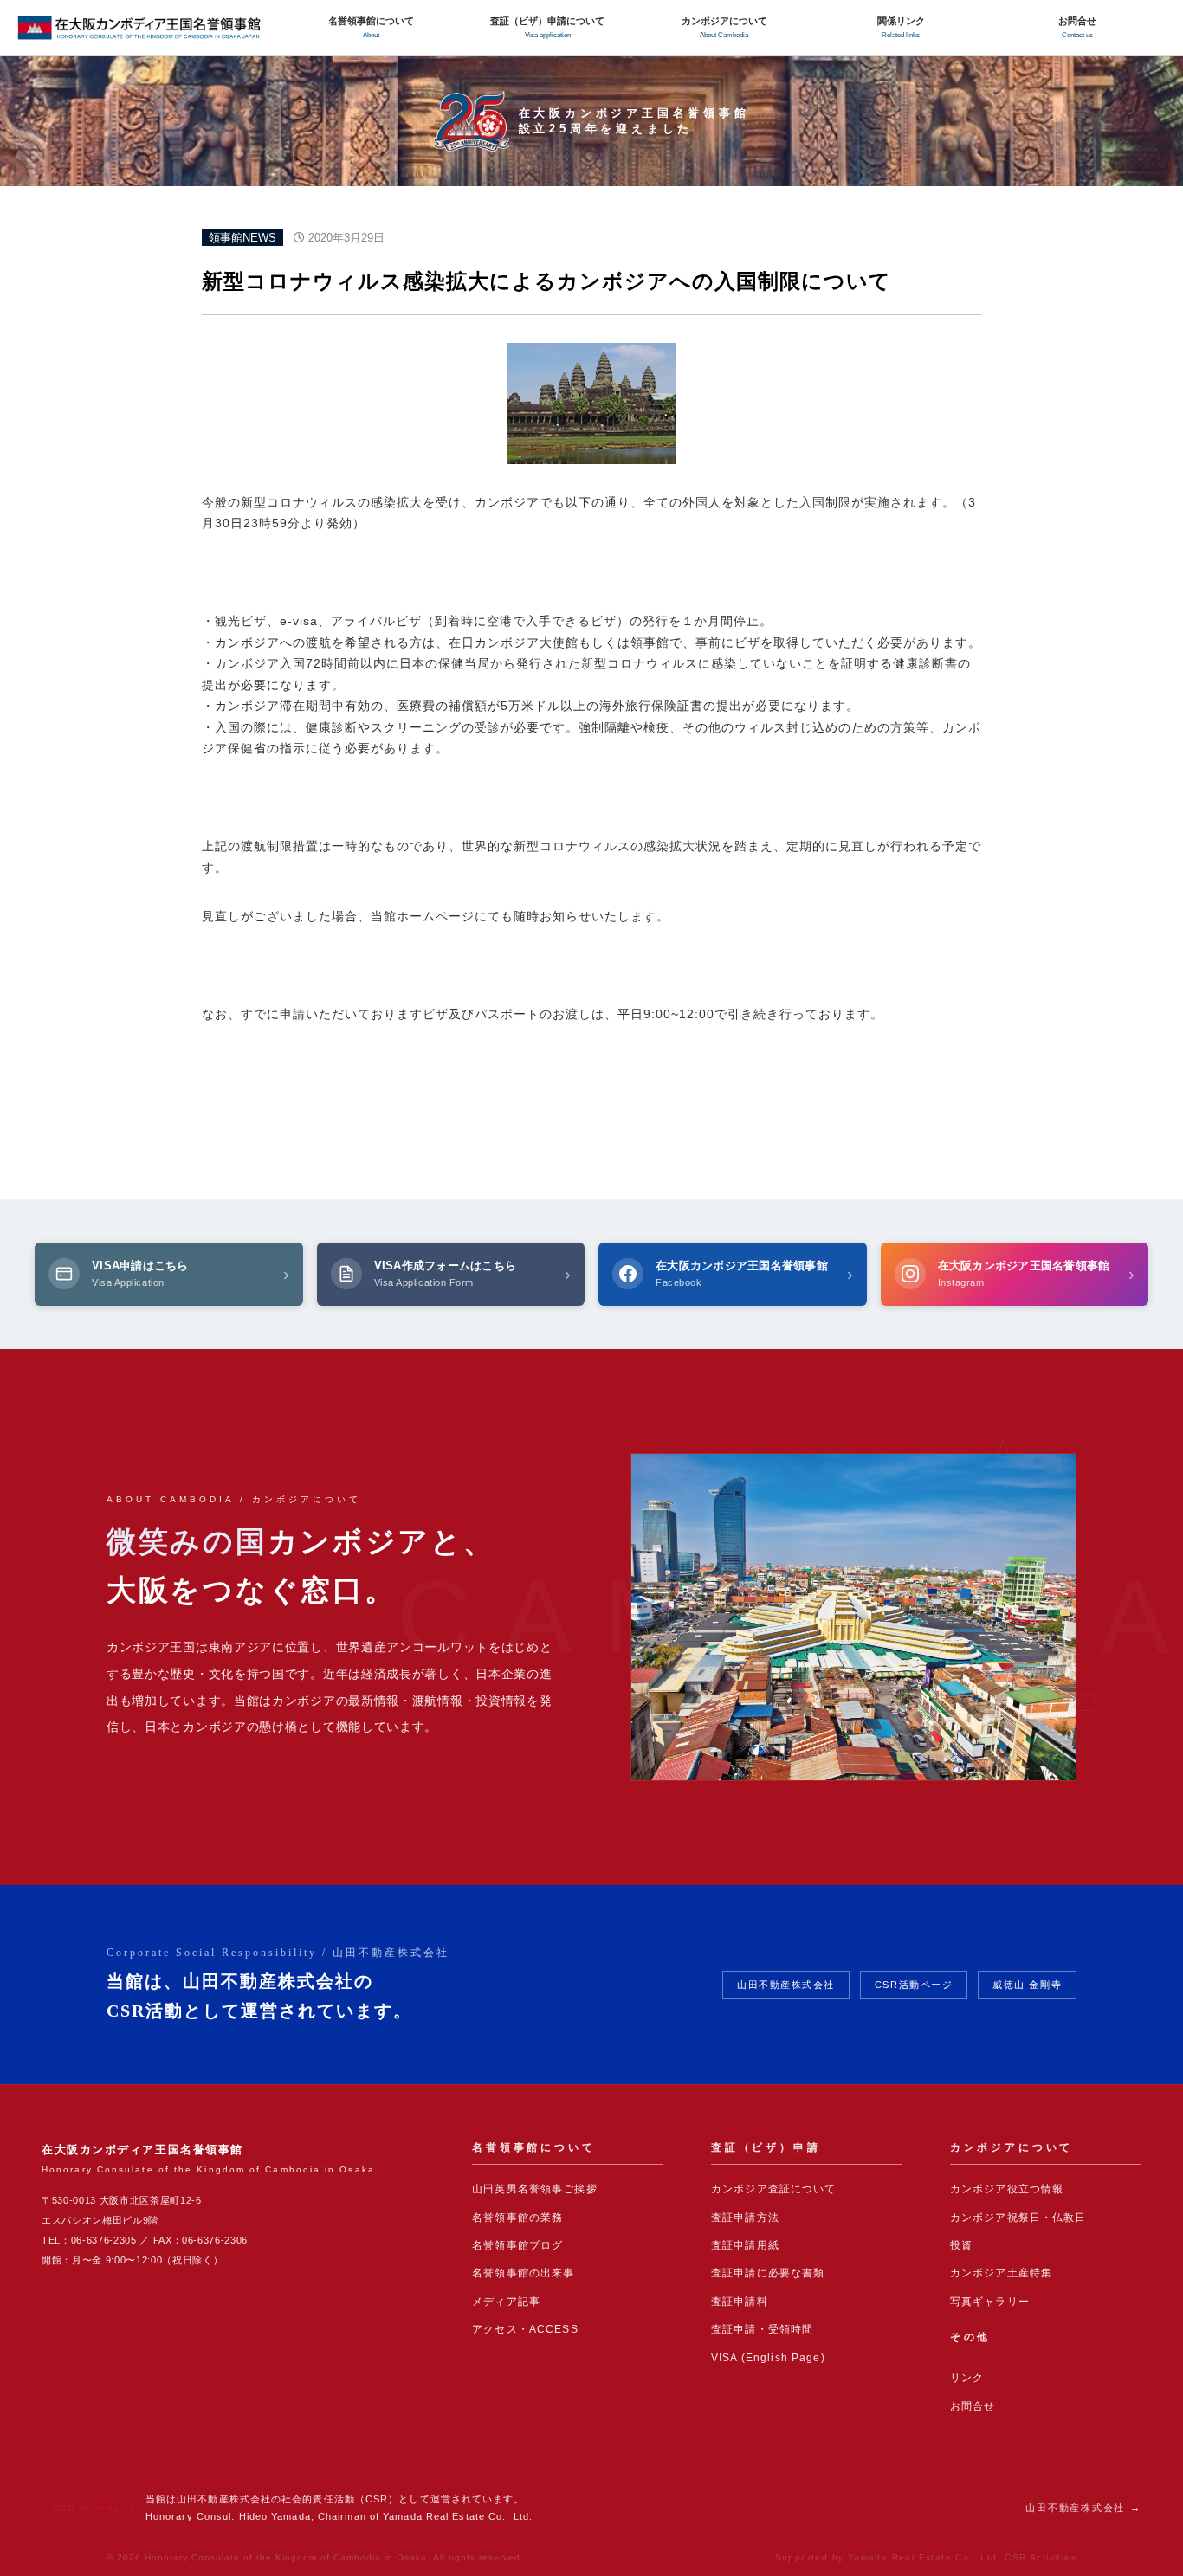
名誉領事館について (371, 27)
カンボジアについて (724, 27)
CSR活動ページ (914, 1985)
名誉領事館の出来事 (523, 2273)
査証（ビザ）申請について (547, 27)
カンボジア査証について (774, 2189)
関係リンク (901, 27)
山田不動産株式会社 (786, 1985)
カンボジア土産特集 (1001, 2273)
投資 (961, 2245)
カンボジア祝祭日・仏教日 (1018, 2218)
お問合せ (1077, 27)
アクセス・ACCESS (525, 2329)
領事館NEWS (242, 238)
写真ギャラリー (990, 2302)
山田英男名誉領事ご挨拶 (535, 2189)
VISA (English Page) (768, 2358)
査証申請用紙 (745, 2245)
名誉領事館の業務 (517, 2218)
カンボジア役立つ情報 (1007, 2189)
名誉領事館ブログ (517, 2245)
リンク (967, 2378)
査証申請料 (740, 2302)
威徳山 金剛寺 (1027, 1985)
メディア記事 (506, 2302)
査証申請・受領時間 (762, 2329)
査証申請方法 (745, 2218)
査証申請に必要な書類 (768, 2273)
